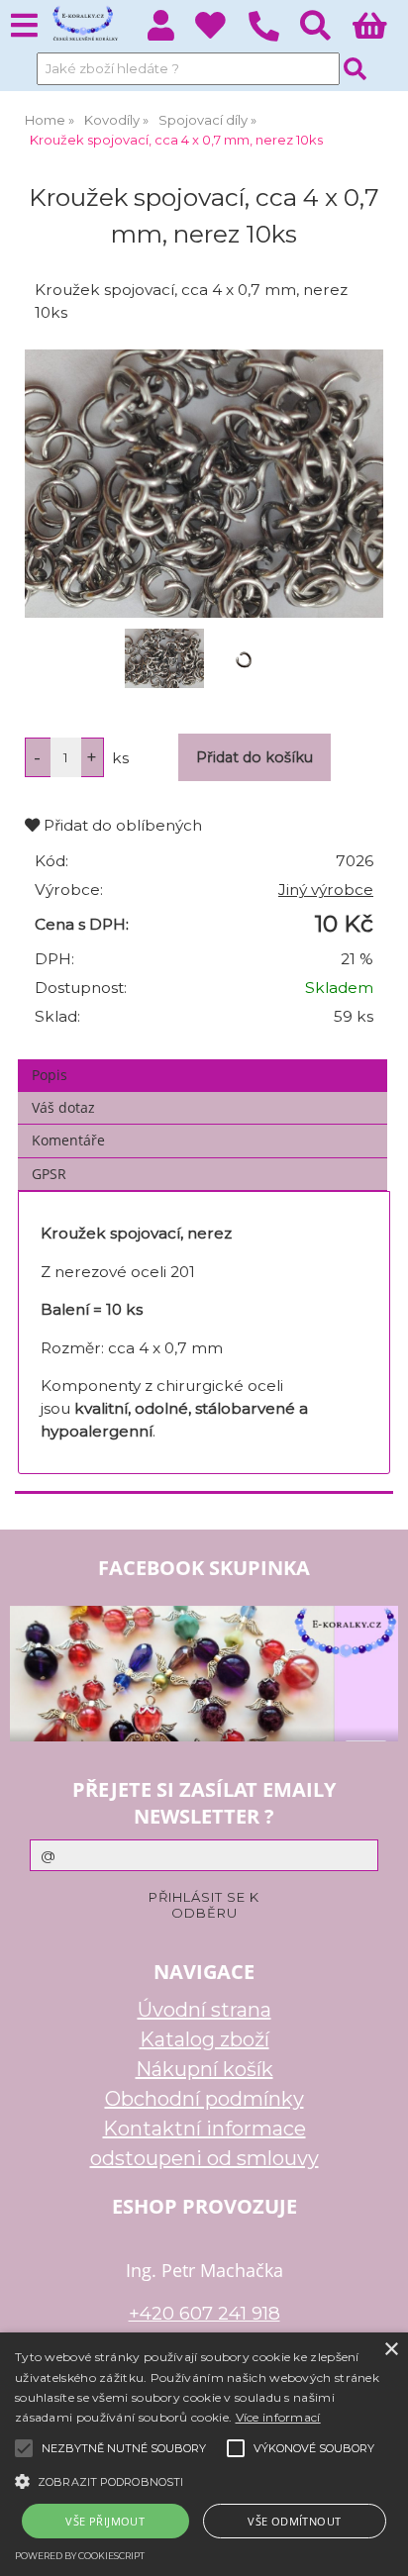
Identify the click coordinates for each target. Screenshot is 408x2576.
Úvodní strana (204, 2010)
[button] (204, 2480)
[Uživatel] (221, 31)
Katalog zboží (204, 2039)
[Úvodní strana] (84, 25)
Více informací (278, 2417)
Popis (50, 1075)
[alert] (204, 2454)
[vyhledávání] (326, 31)
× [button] (391, 2350)
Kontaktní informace (204, 2129)
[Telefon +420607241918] (274, 42)
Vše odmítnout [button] (294, 2521)
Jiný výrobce (326, 890)
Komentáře (68, 1140)
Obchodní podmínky (204, 2099)
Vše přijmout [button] (105, 2521)
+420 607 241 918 (204, 2313)
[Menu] (24, 26)
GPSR (49, 1174)
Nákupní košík (204, 2069)
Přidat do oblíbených (121, 825)
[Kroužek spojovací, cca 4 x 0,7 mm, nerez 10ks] (204, 484)
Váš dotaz (63, 1107)
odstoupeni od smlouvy (204, 2158)
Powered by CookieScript (80, 2556)
